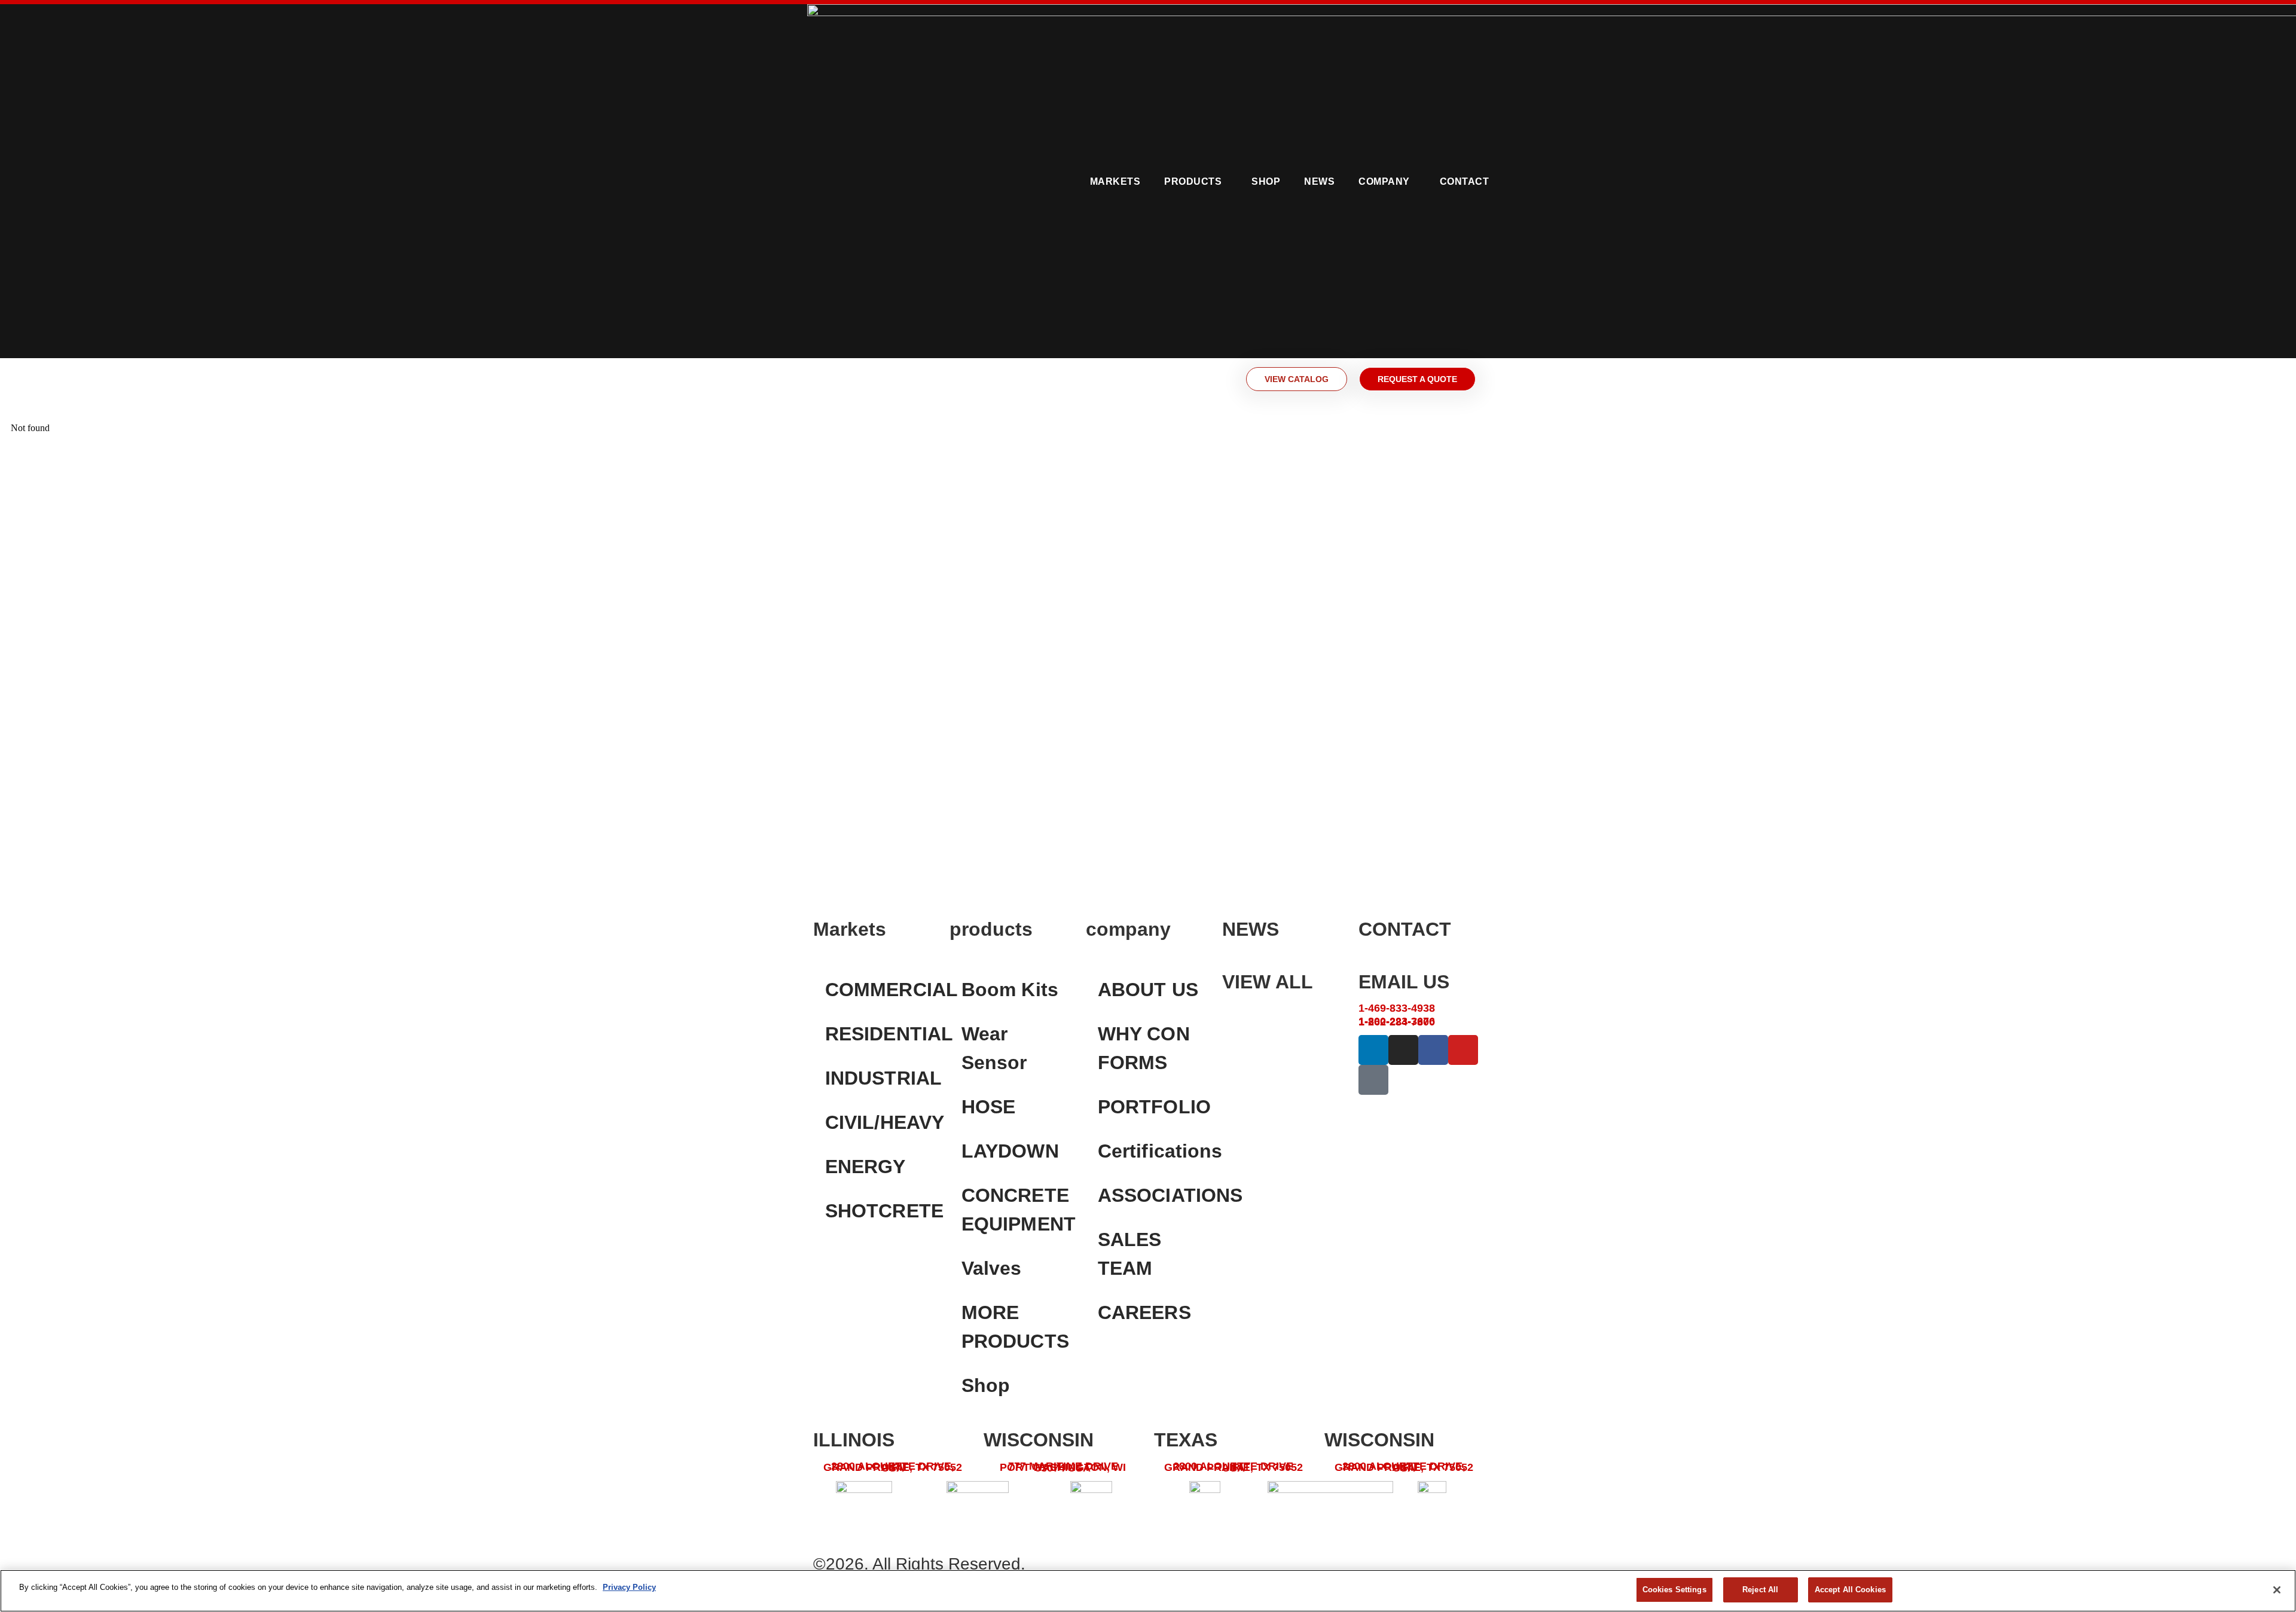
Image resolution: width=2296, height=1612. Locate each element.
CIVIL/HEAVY (881, 1122)
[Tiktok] (1373, 1080)
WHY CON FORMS (1144, 1048)
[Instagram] (1403, 1050)
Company (1384, 181)
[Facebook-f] (1433, 1050)
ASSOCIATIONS (1154, 1195)
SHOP (1266, 181)
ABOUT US (1148, 990)
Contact (1465, 181)
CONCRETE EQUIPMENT (1018, 1210)
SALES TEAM (1130, 1254)
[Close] (2277, 1590)
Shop (986, 1385)
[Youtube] (1463, 1050)
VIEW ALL (1268, 982)
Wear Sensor (994, 1048)
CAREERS (1144, 1312)
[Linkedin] (1373, 1050)
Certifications (1154, 1151)
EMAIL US (1404, 982)
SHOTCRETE (881, 1211)
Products (1193, 181)
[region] (1148, 1591)
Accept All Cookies (1850, 1590)
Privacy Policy (629, 1587)
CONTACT (1405, 929)
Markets (1115, 181)
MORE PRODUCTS (1015, 1327)
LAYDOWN (1010, 1151)
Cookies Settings (1674, 1590)
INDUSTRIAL (881, 1078)
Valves (992, 1268)
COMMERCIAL (881, 990)
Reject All (1760, 1590)
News (1319, 181)
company (1128, 929)
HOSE (988, 1107)
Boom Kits (1010, 990)
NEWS (1251, 929)
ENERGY (865, 1167)
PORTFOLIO (1154, 1107)
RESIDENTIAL (881, 1034)
